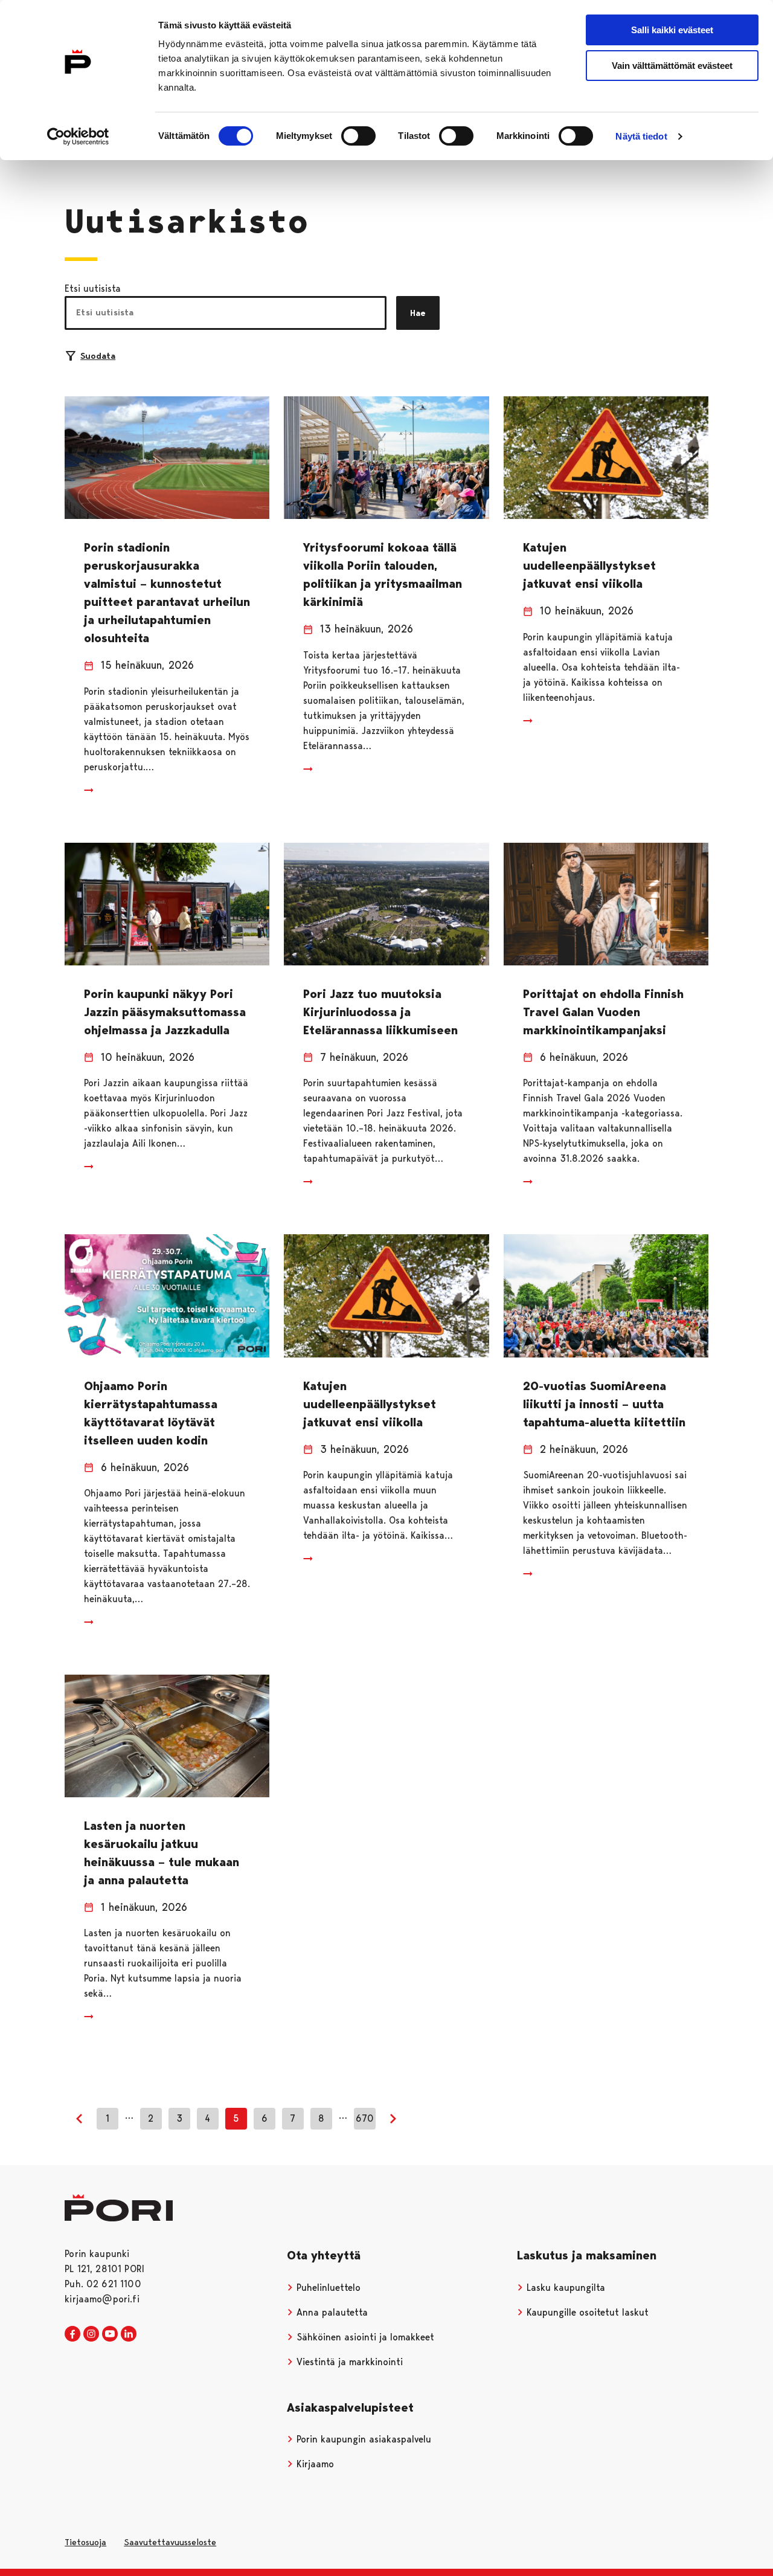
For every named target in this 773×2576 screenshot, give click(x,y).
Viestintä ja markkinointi (348, 2362)
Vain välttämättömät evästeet (672, 66)
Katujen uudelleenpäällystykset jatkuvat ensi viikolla (589, 565)
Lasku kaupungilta (564, 2288)
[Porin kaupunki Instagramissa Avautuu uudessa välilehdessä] (91, 2334)
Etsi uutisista (93, 288)
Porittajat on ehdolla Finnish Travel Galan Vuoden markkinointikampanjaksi (603, 1012)
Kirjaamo (314, 2464)
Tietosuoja (85, 2542)
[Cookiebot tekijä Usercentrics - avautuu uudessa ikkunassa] (78, 137)
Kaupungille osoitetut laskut (586, 2312)
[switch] (358, 136)
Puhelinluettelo (327, 2288)
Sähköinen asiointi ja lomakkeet (364, 2337)
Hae (418, 313)
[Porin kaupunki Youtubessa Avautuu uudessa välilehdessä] (110, 2334)
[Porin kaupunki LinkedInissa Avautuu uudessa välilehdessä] (129, 2334)
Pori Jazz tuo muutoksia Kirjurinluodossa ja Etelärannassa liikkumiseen (380, 1012)
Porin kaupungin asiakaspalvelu (362, 2439)
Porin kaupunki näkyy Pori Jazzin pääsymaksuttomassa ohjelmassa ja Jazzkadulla (165, 1012)
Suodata (98, 356)
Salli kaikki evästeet (672, 30)
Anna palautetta (331, 2312)
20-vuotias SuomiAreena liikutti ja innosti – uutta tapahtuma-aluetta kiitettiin (604, 1404)
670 (365, 2118)
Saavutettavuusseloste (170, 2542)
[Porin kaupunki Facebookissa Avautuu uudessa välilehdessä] (72, 2334)
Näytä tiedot (641, 136)
